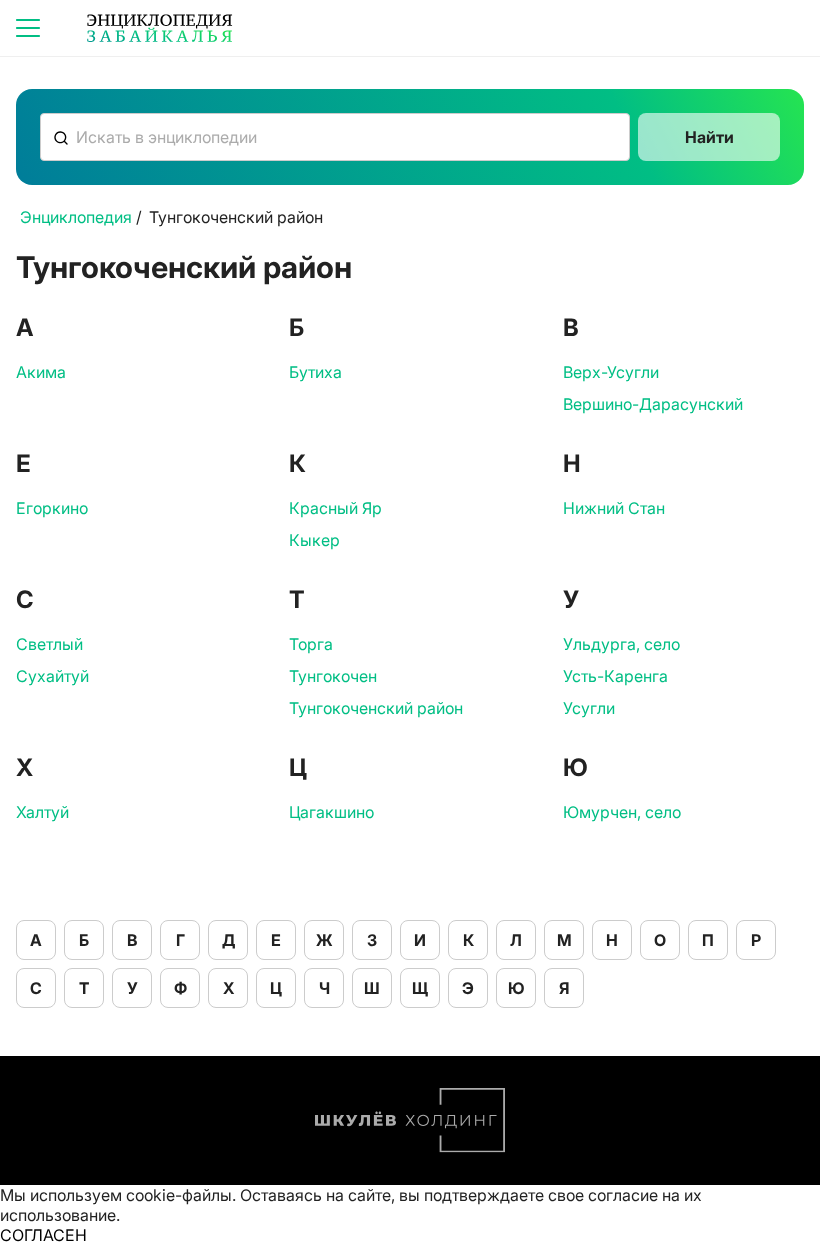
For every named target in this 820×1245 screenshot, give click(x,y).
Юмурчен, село (622, 812)
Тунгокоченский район (376, 708)
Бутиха (315, 372)
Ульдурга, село (621, 644)
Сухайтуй (52, 676)
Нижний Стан (614, 508)
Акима (41, 372)
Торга (311, 644)
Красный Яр (335, 508)
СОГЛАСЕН (43, 1235)
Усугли (589, 708)
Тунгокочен (333, 676)
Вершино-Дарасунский (653, 404)
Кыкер (314, 540)
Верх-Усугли (611, 372)
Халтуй (42, 812)
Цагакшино (331, 812)
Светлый (49, 644)
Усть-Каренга (615, 676)
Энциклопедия (76, 217)
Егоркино (52, 508)
